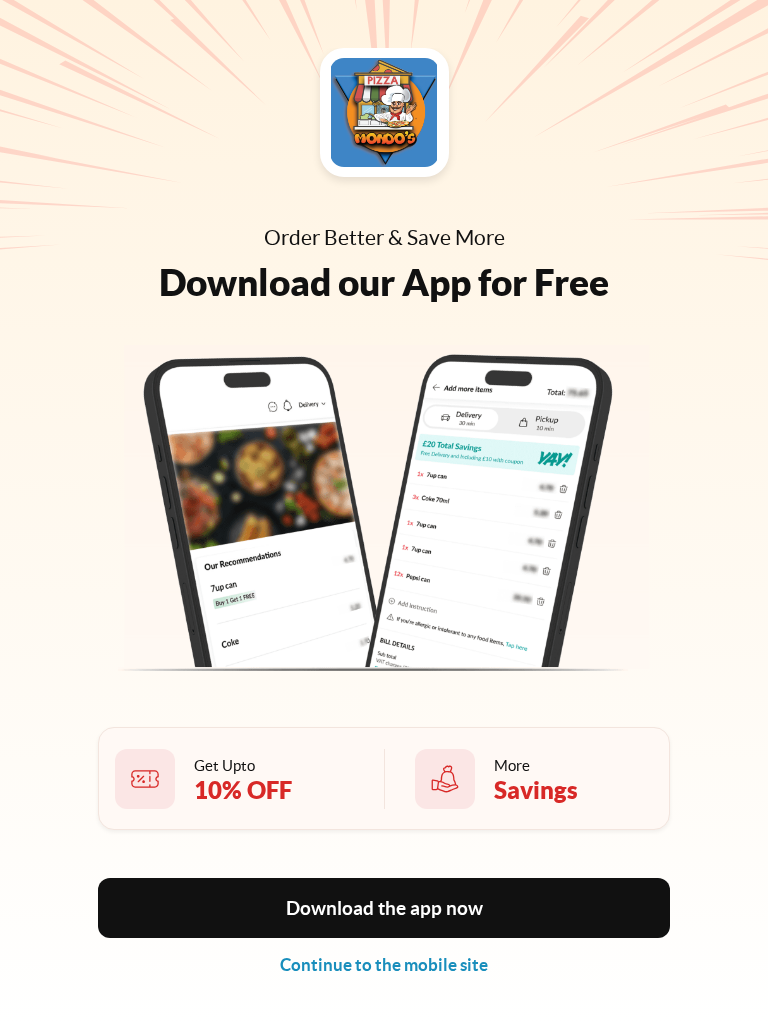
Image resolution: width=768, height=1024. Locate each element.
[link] (384, 965)
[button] (384, 908)
